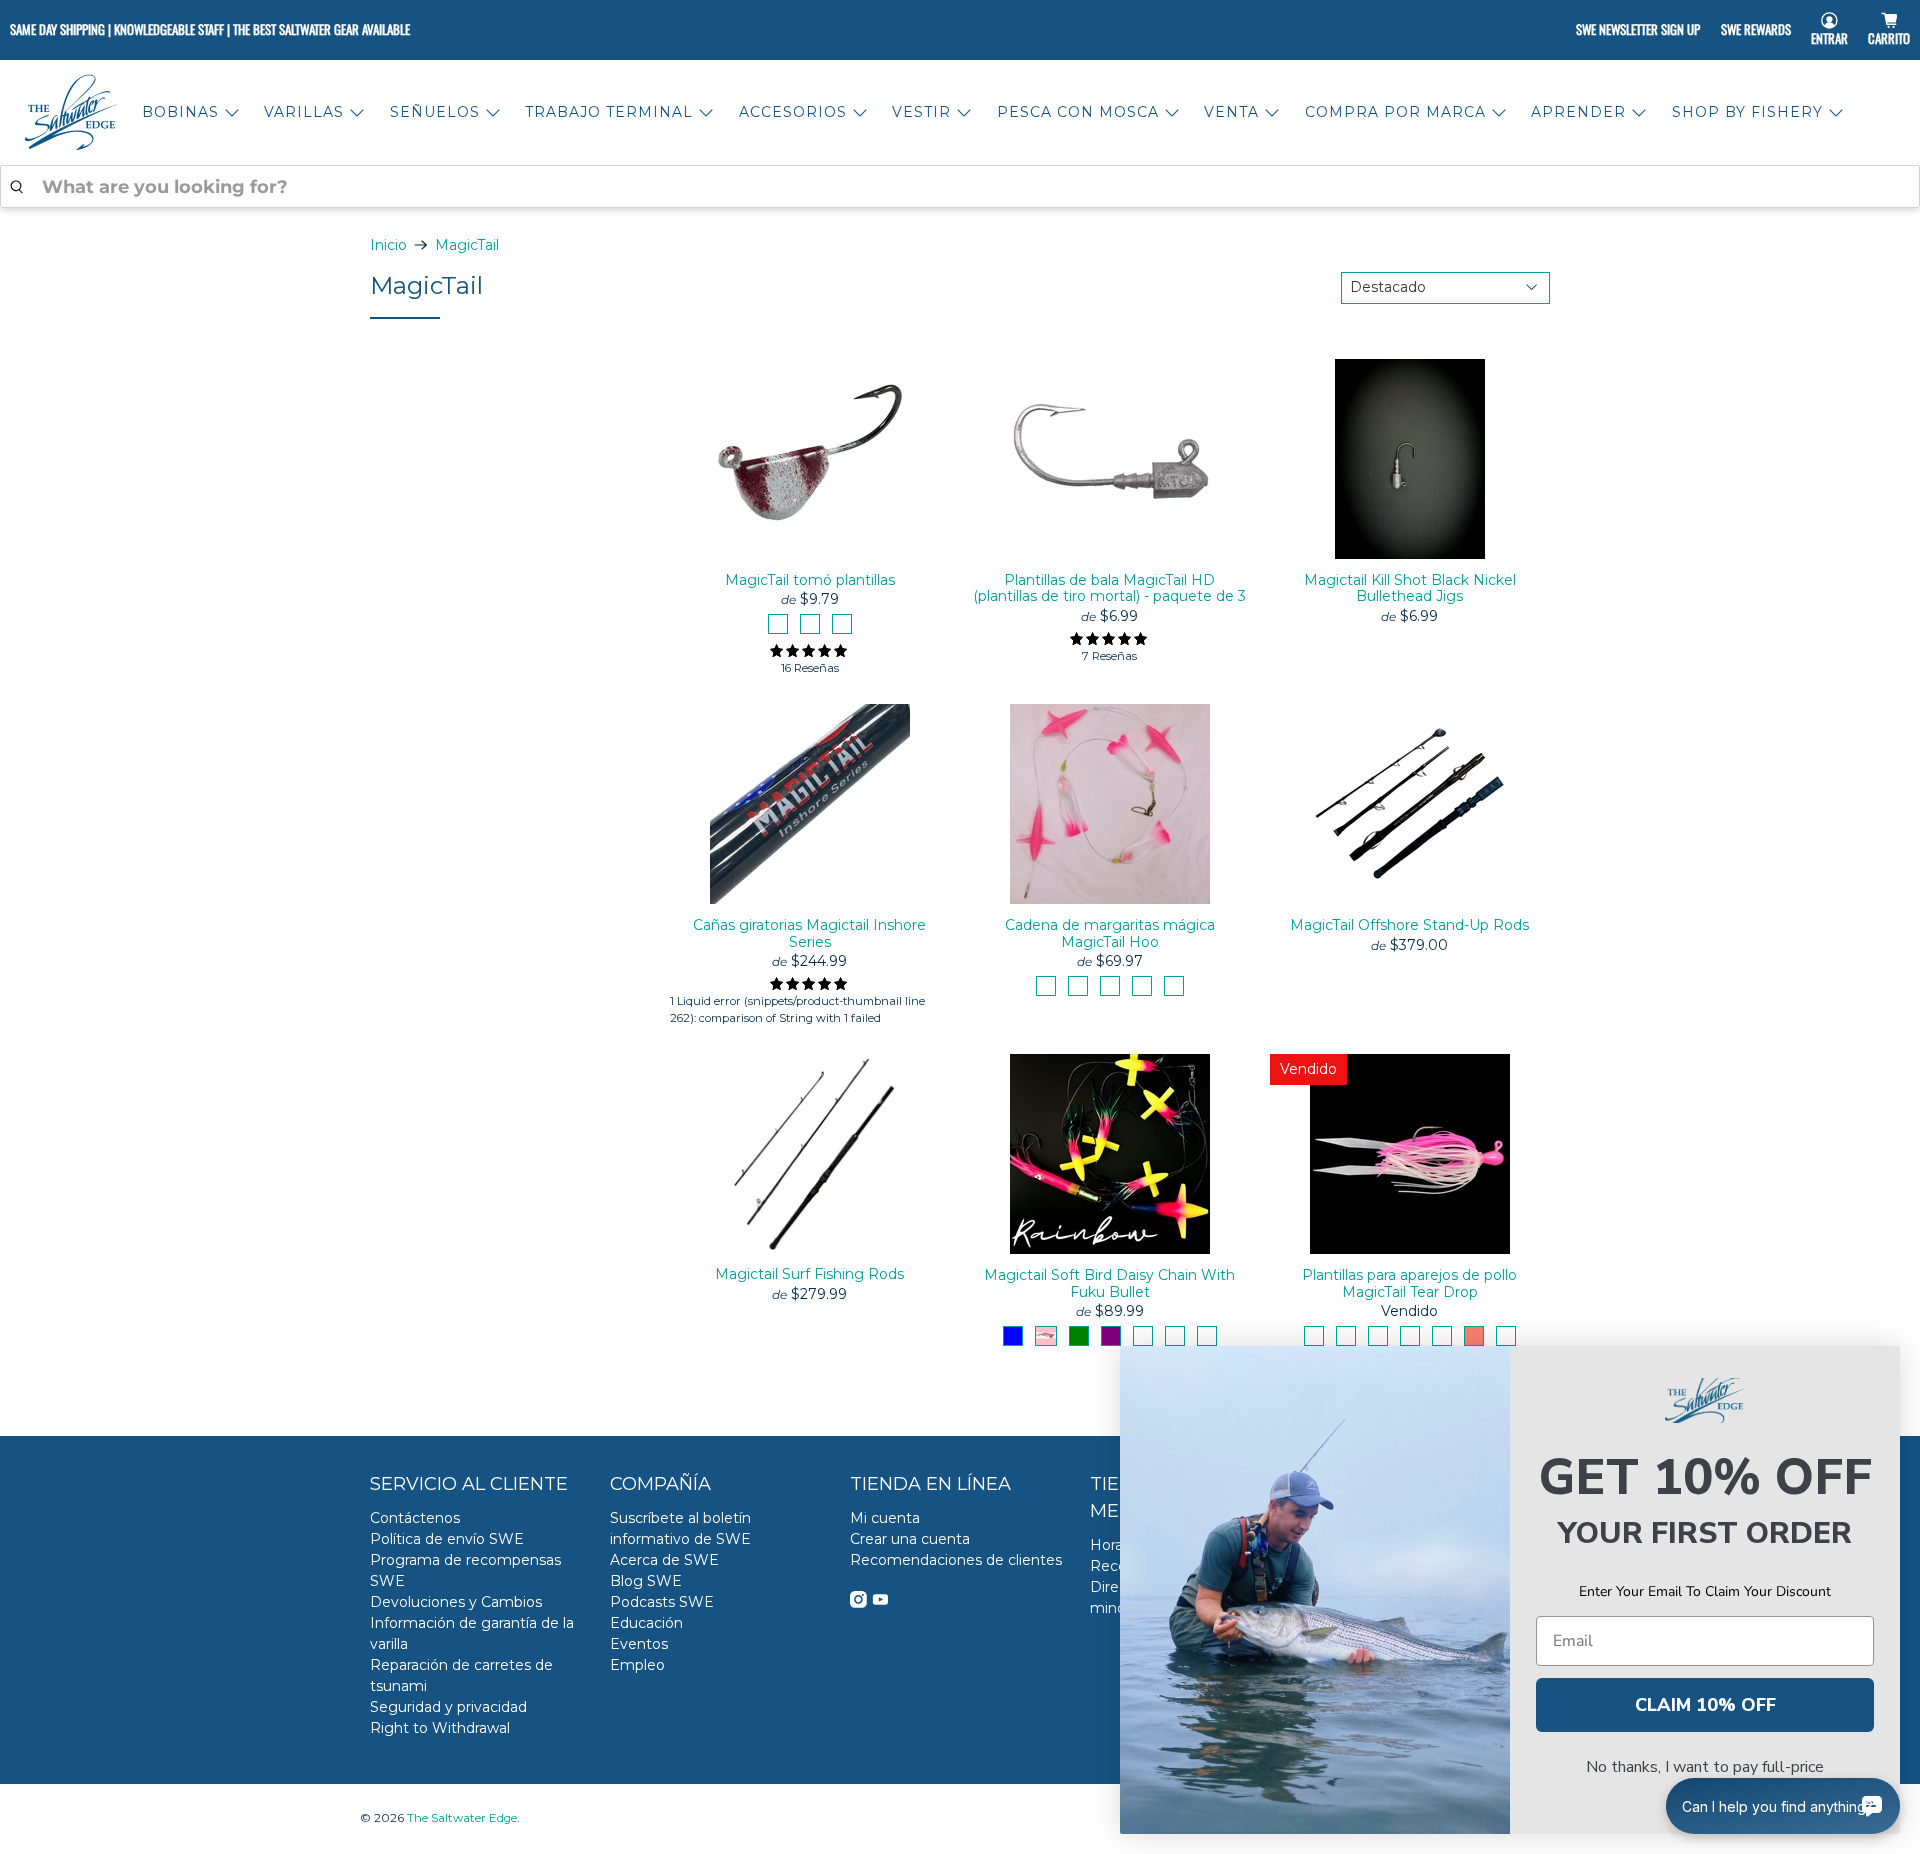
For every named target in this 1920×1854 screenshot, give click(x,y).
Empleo (637, 1665)
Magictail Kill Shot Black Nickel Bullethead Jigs (1410, 588)
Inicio (388, 245)
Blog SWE (646, 1581)
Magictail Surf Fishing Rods (809, 1274)
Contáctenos (415, 1518)
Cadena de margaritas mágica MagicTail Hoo (1110, 933)
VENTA (1231, 112)
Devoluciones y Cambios (456, 1602)
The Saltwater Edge (462, 1818)
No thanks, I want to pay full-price (1705, 1767)
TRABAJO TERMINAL (609, 112)
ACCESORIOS (793, 112)
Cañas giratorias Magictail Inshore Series (809, 933)
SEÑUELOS (435, 112)
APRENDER (1578, 112)
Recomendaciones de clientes (956, 1560)
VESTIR (921, 112)
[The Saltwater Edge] (71, 112)
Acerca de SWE (664, 1560)
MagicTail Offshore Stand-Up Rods (1409, 925)
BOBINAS (180, 112)
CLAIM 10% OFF (1705, 1705)
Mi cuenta (885, 1518)
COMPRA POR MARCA (1395, 112)
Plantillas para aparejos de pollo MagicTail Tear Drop (1409, 1283)
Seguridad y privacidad (448, 1707)
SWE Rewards (1756, 29)
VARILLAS (304, 112)
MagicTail (467, 245)
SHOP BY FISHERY (1747, 112)
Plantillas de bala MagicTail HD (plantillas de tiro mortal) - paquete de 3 (1109, 588)
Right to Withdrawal (440, 1728)
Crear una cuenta (910, 1539)
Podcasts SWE (662, 1602)
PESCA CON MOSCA (1078, 112)
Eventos (639, 1644)
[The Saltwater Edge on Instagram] (858, 1603)
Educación (646, 1623)
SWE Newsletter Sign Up (1638, 29)
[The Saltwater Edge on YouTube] (880, 1603)
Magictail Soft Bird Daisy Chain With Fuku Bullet (1109, 1283)
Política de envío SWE (447, 1539)
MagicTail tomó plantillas (810, 580)
